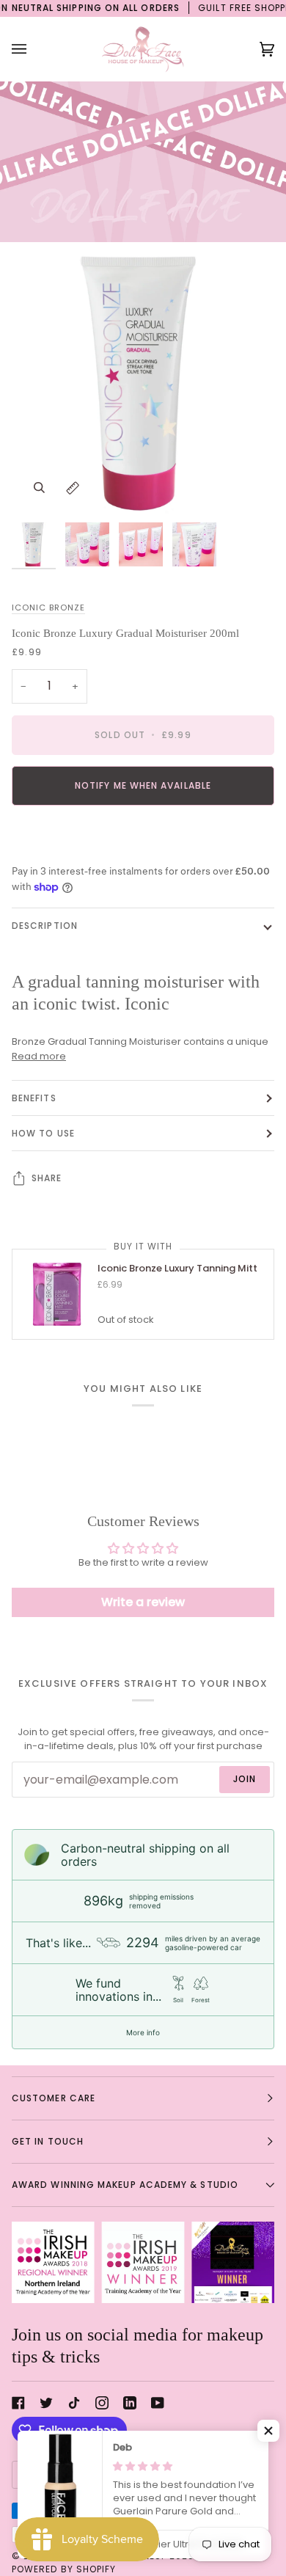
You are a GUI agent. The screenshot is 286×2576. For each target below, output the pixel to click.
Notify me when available (143, 785)
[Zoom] (39, 488)
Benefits (34, 1098)
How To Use (43, 1133)
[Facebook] (18, 2403)
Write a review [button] (143, 1602)
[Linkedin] (130, 2403)
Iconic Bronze (48, 607)
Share (47, 1178)
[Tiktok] (74, 2403)
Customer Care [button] (54, 2098)
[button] (268, 2431)
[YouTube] (158, 2403)
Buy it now (143, 836)
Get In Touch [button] (48, 2141)
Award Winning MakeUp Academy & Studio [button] (125, 2185)
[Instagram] (102, 2403)
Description (45, 926)
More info (143, 2032)
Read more (39, 1056)
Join (245, 1779)
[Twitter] (46, 2403)
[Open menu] (34, 49)
